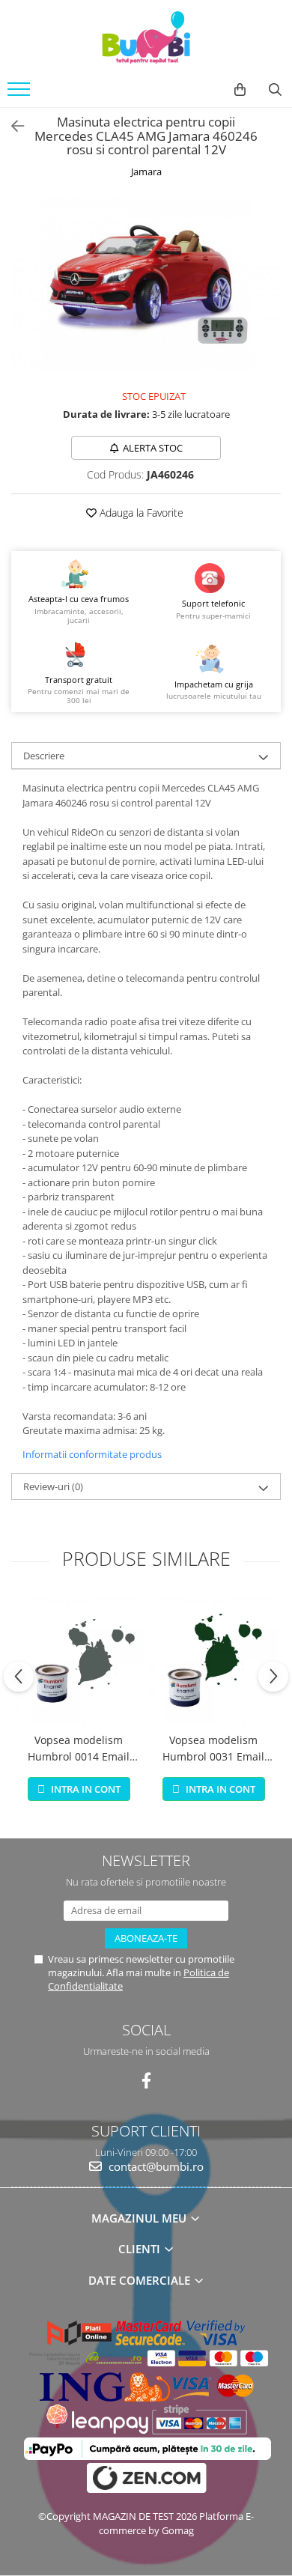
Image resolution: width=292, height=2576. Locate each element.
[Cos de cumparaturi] (240, 90)
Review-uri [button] (53, 1486)
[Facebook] (146, 2081)
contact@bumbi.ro (155, 2166)
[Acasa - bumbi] (146, 37)
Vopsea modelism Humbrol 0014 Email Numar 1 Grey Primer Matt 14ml (79, 1749)
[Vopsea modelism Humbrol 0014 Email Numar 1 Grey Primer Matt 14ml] (79, 1660)
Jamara (146, 171)
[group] (146, 285)
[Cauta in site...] (275, 90)
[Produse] (21, 94)
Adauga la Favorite (140, 513)
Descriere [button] (44, 756)
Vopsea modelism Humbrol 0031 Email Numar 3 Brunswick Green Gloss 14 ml (213, 1749)
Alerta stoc (153, 448)
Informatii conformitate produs (92, 1454)
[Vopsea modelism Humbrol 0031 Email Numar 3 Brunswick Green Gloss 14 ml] (213, 1660)
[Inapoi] (11, 126)
